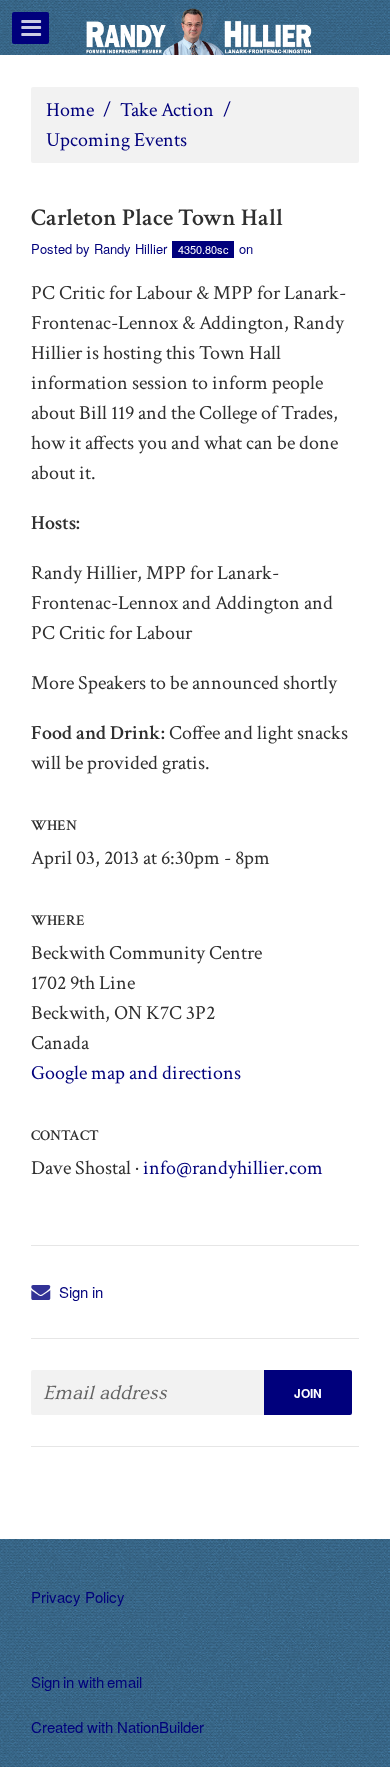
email (124, 1681)
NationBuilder (160, 1726)
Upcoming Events (116, 140)
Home (70, 110)
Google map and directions (136, 1073)
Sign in (81, 1291)
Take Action (167, 110)
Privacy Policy (78, 1596)
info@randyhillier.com (233, 1168)
